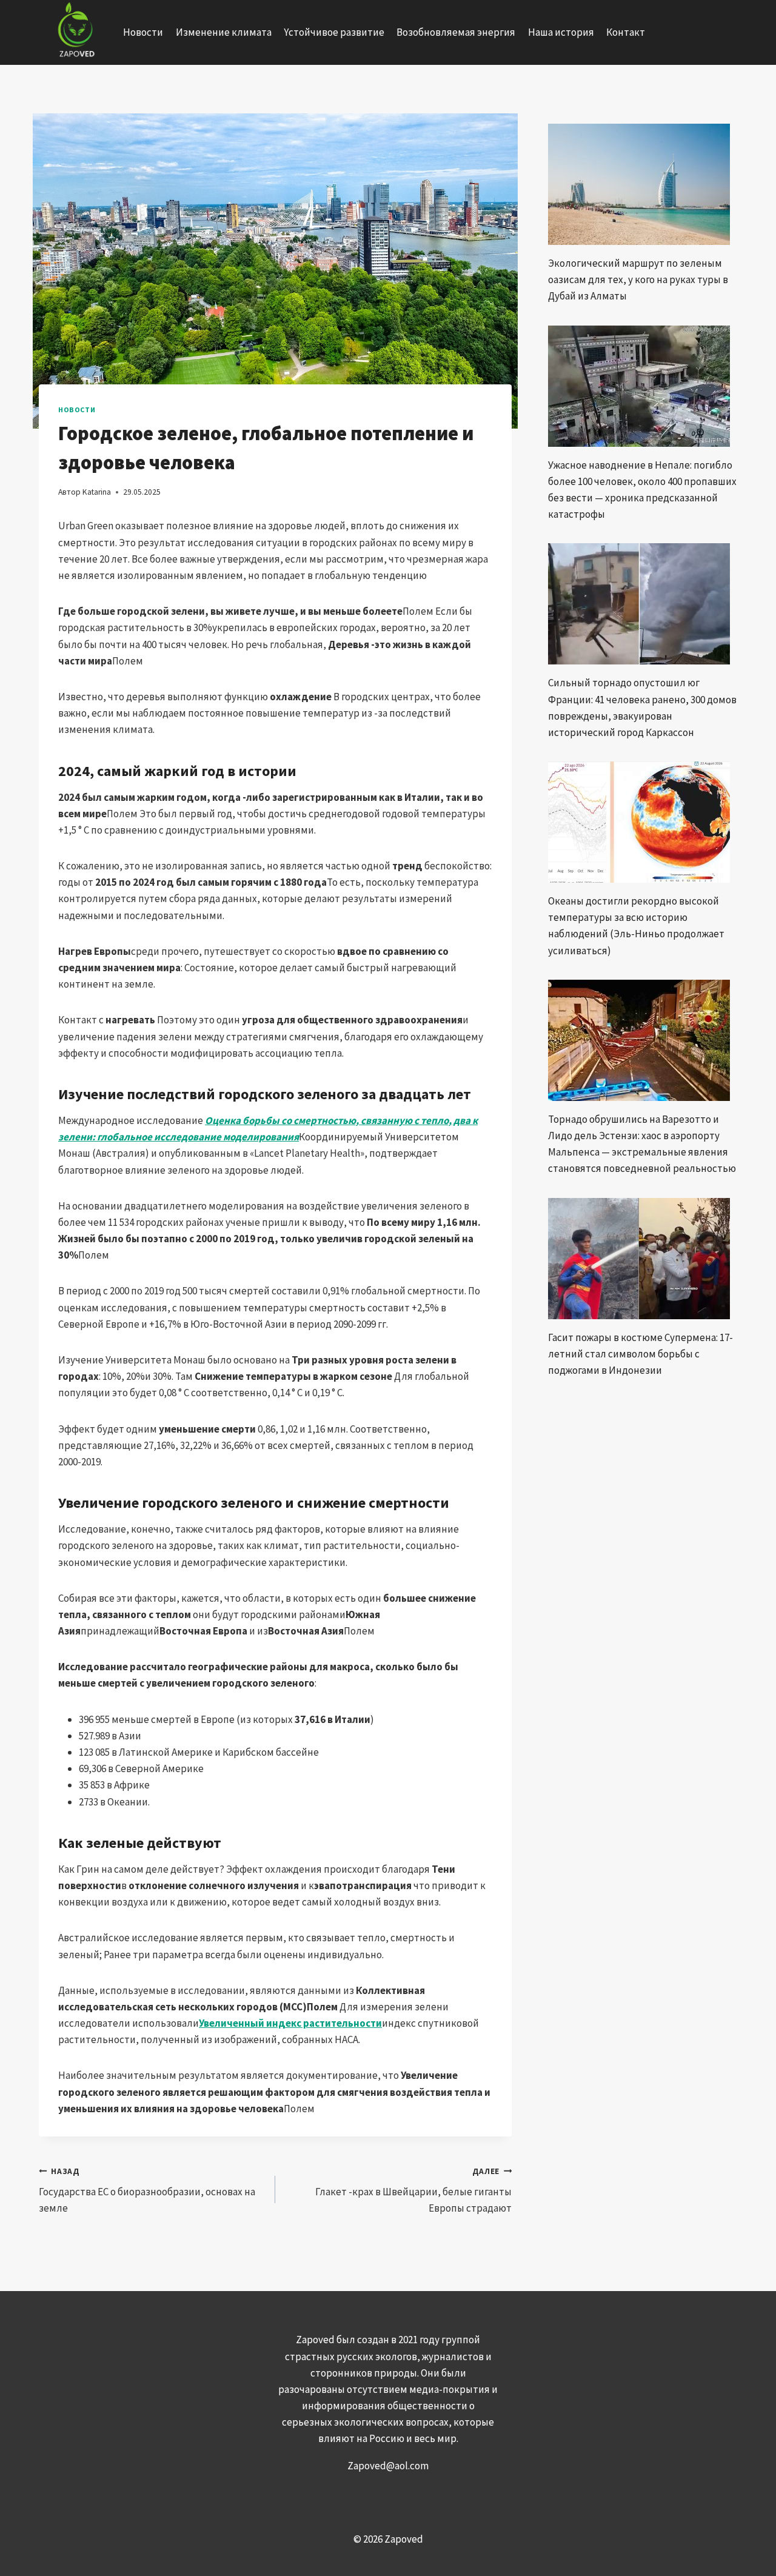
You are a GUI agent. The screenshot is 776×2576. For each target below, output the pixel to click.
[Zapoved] (75, 32)
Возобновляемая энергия (456, 32)
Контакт (626, 32)
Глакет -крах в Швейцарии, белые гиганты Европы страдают (413, 2191)
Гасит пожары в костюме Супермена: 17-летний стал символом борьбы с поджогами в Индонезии (641, 1354)
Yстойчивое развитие (334, 32)
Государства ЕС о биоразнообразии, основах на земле (147, 2191)
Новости (143, 32)
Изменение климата (224, 32)
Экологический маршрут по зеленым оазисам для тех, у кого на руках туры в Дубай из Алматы (638, 279)
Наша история (561, 32)
